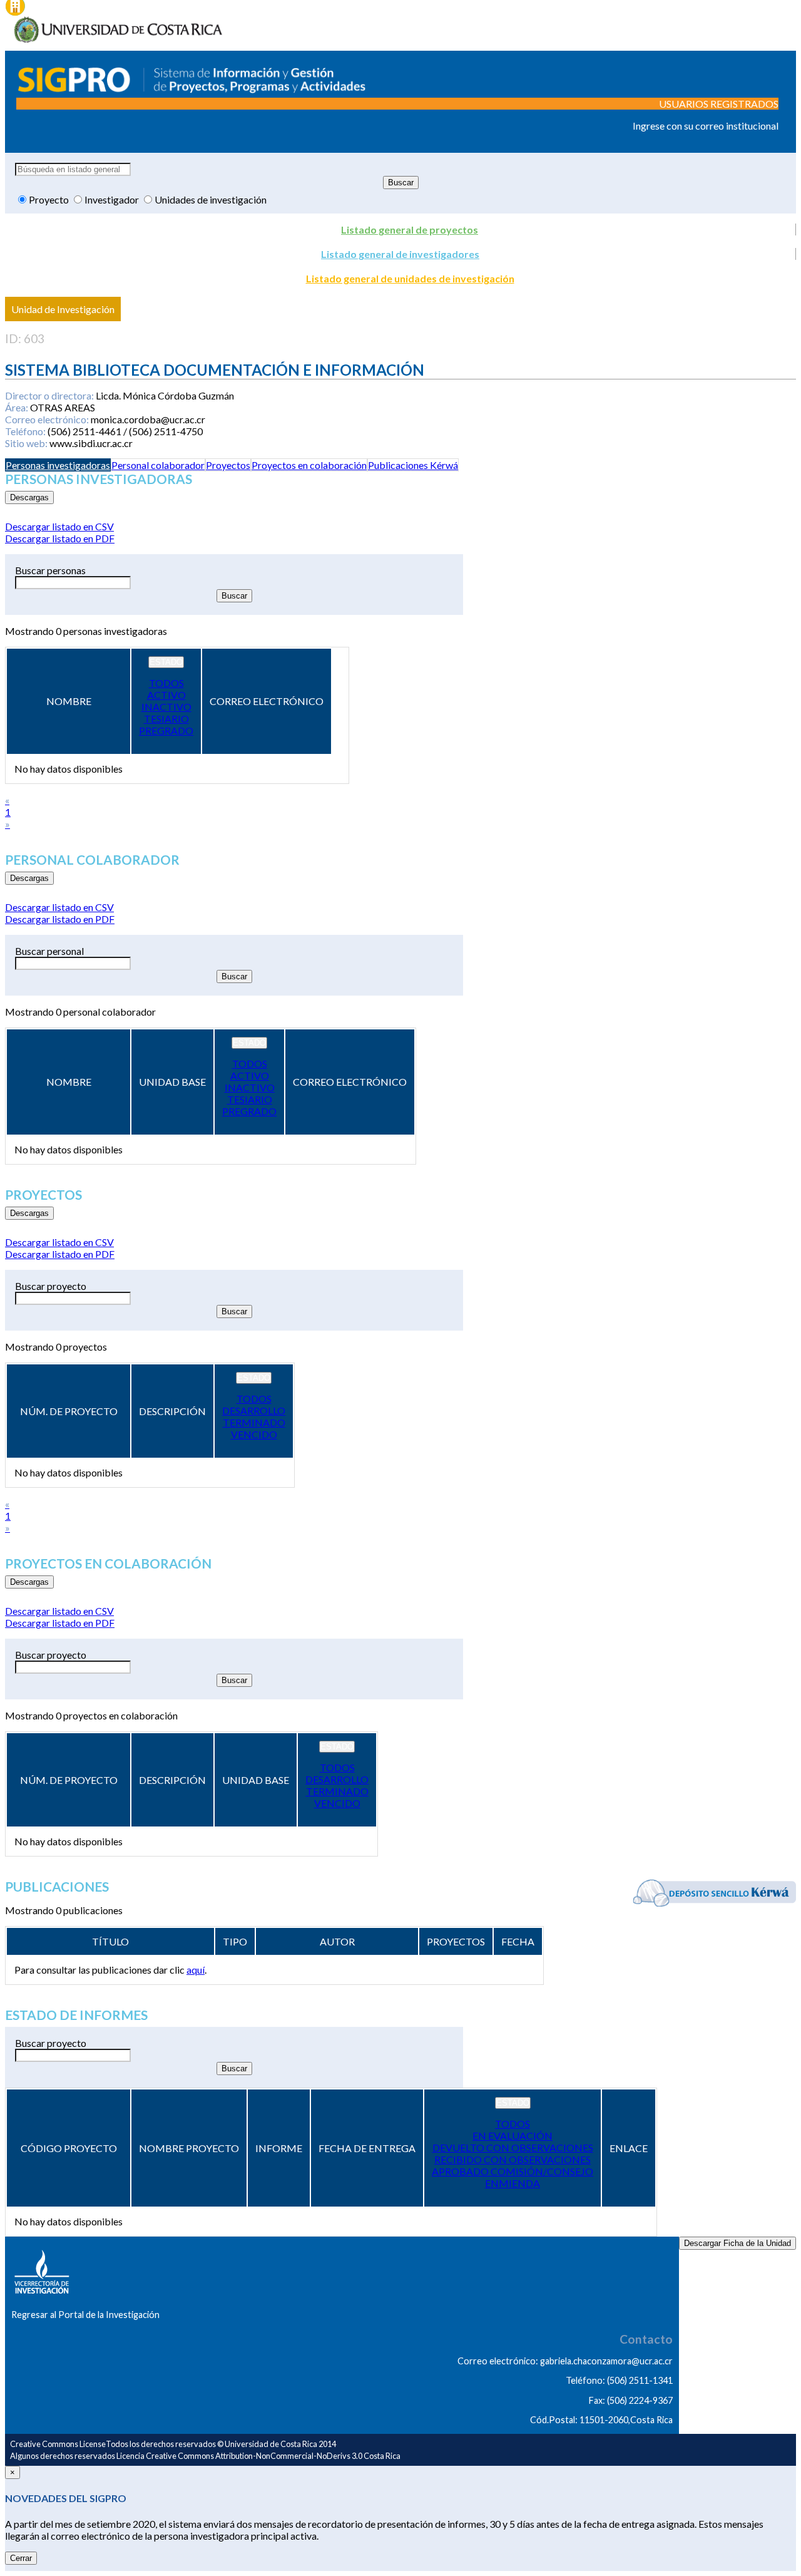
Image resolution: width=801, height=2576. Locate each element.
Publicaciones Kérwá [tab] (413, 465)
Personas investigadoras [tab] (58, 465)
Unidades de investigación (211, 199)
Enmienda (513, 2183)
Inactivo (166, 707)
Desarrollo (254, 1410)
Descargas (29, 497)
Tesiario (166, 719)
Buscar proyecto (51, 1286)
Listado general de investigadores (400, 254)
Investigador (113, 199)
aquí (196, 1970)
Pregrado (166, 730)
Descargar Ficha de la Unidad (737, 2243)
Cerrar (21, 2558)
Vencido (254, 1434)
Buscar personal (49, 951)
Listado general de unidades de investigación (410, 278)
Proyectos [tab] (228, 465)
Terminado (254, 1422)
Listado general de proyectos (410, 229)
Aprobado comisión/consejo (513, 2171)
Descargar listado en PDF (60, 538)
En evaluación (513, 2136)
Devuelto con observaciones (513, 2147)
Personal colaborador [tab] (158, 465)
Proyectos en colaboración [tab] (309, 465)
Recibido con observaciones (513, 2159)
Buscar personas (50, 570)
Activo (166, 695)
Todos (166, 683)
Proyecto (50, 199)
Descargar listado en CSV (59, 526)
